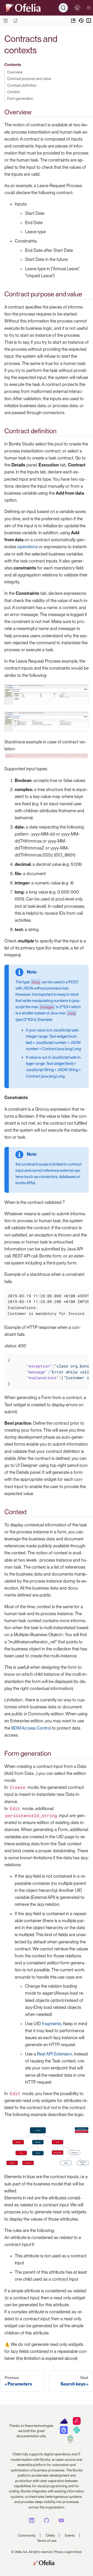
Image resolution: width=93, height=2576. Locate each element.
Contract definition (22, 85)
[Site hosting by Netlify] (77, 2433)
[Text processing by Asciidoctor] (77, 2424)
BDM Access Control (31, 1728)
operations (28, 547)
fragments (52, 2024)
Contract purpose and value (29, 79)
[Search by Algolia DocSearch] (64, 2433)
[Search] (63, 8)
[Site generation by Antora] (64, 2424)
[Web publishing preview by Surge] (70, 2442)
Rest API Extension (55, 2054)
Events (70, 2535)
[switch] (77, 8)
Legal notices (73, 2552)
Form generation (20, 98)
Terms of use (47, 2541)
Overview (15, 72)
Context (14, 92)
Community (27, 2535)
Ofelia (50, 2535)
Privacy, (59, 2552)
